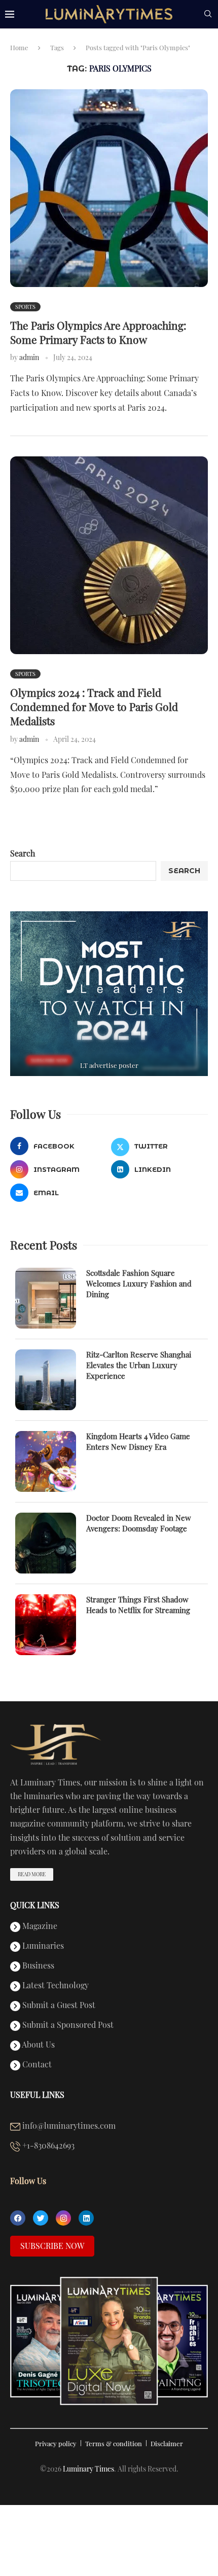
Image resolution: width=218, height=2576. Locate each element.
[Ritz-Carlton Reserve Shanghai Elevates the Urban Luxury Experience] (46, 1380)
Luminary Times (88, 2469)
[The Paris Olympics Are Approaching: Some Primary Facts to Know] (109, 188)
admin (29, 357)
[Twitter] (41, 2218)
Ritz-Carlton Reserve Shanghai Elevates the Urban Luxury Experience (139, 1365)
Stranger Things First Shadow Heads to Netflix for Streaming (138, 1605)
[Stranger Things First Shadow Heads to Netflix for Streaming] (46, 1625)
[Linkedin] (86, 2218)
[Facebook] (18, 2218)
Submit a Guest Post (58, 2006)
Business (37, 1966)
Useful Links (37, 2095)
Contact (36, 2065)
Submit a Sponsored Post (67, 2025)
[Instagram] (63, 2218)
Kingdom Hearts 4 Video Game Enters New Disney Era (138, 1441)
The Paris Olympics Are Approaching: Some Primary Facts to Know (98, 332)
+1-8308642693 (47, 2146)
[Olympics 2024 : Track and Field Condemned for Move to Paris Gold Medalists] (109, 555)
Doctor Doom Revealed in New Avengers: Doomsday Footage (139, 1523)
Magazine (39, 1926)
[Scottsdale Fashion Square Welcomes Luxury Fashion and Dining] (46, 1298)
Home (19, 47)
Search (23, 853)
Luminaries (42, 1946)
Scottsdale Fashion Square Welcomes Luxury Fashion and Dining (139, 1283)
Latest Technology (55, 1986)
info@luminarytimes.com (68, 2126)
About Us (38, 2045)
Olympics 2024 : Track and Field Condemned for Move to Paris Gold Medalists (94, 707)
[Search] (208, 15)
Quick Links (35, 1905)
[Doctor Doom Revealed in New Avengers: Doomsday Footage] (46, 1543)
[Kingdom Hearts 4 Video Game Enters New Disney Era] (46, 1461)
